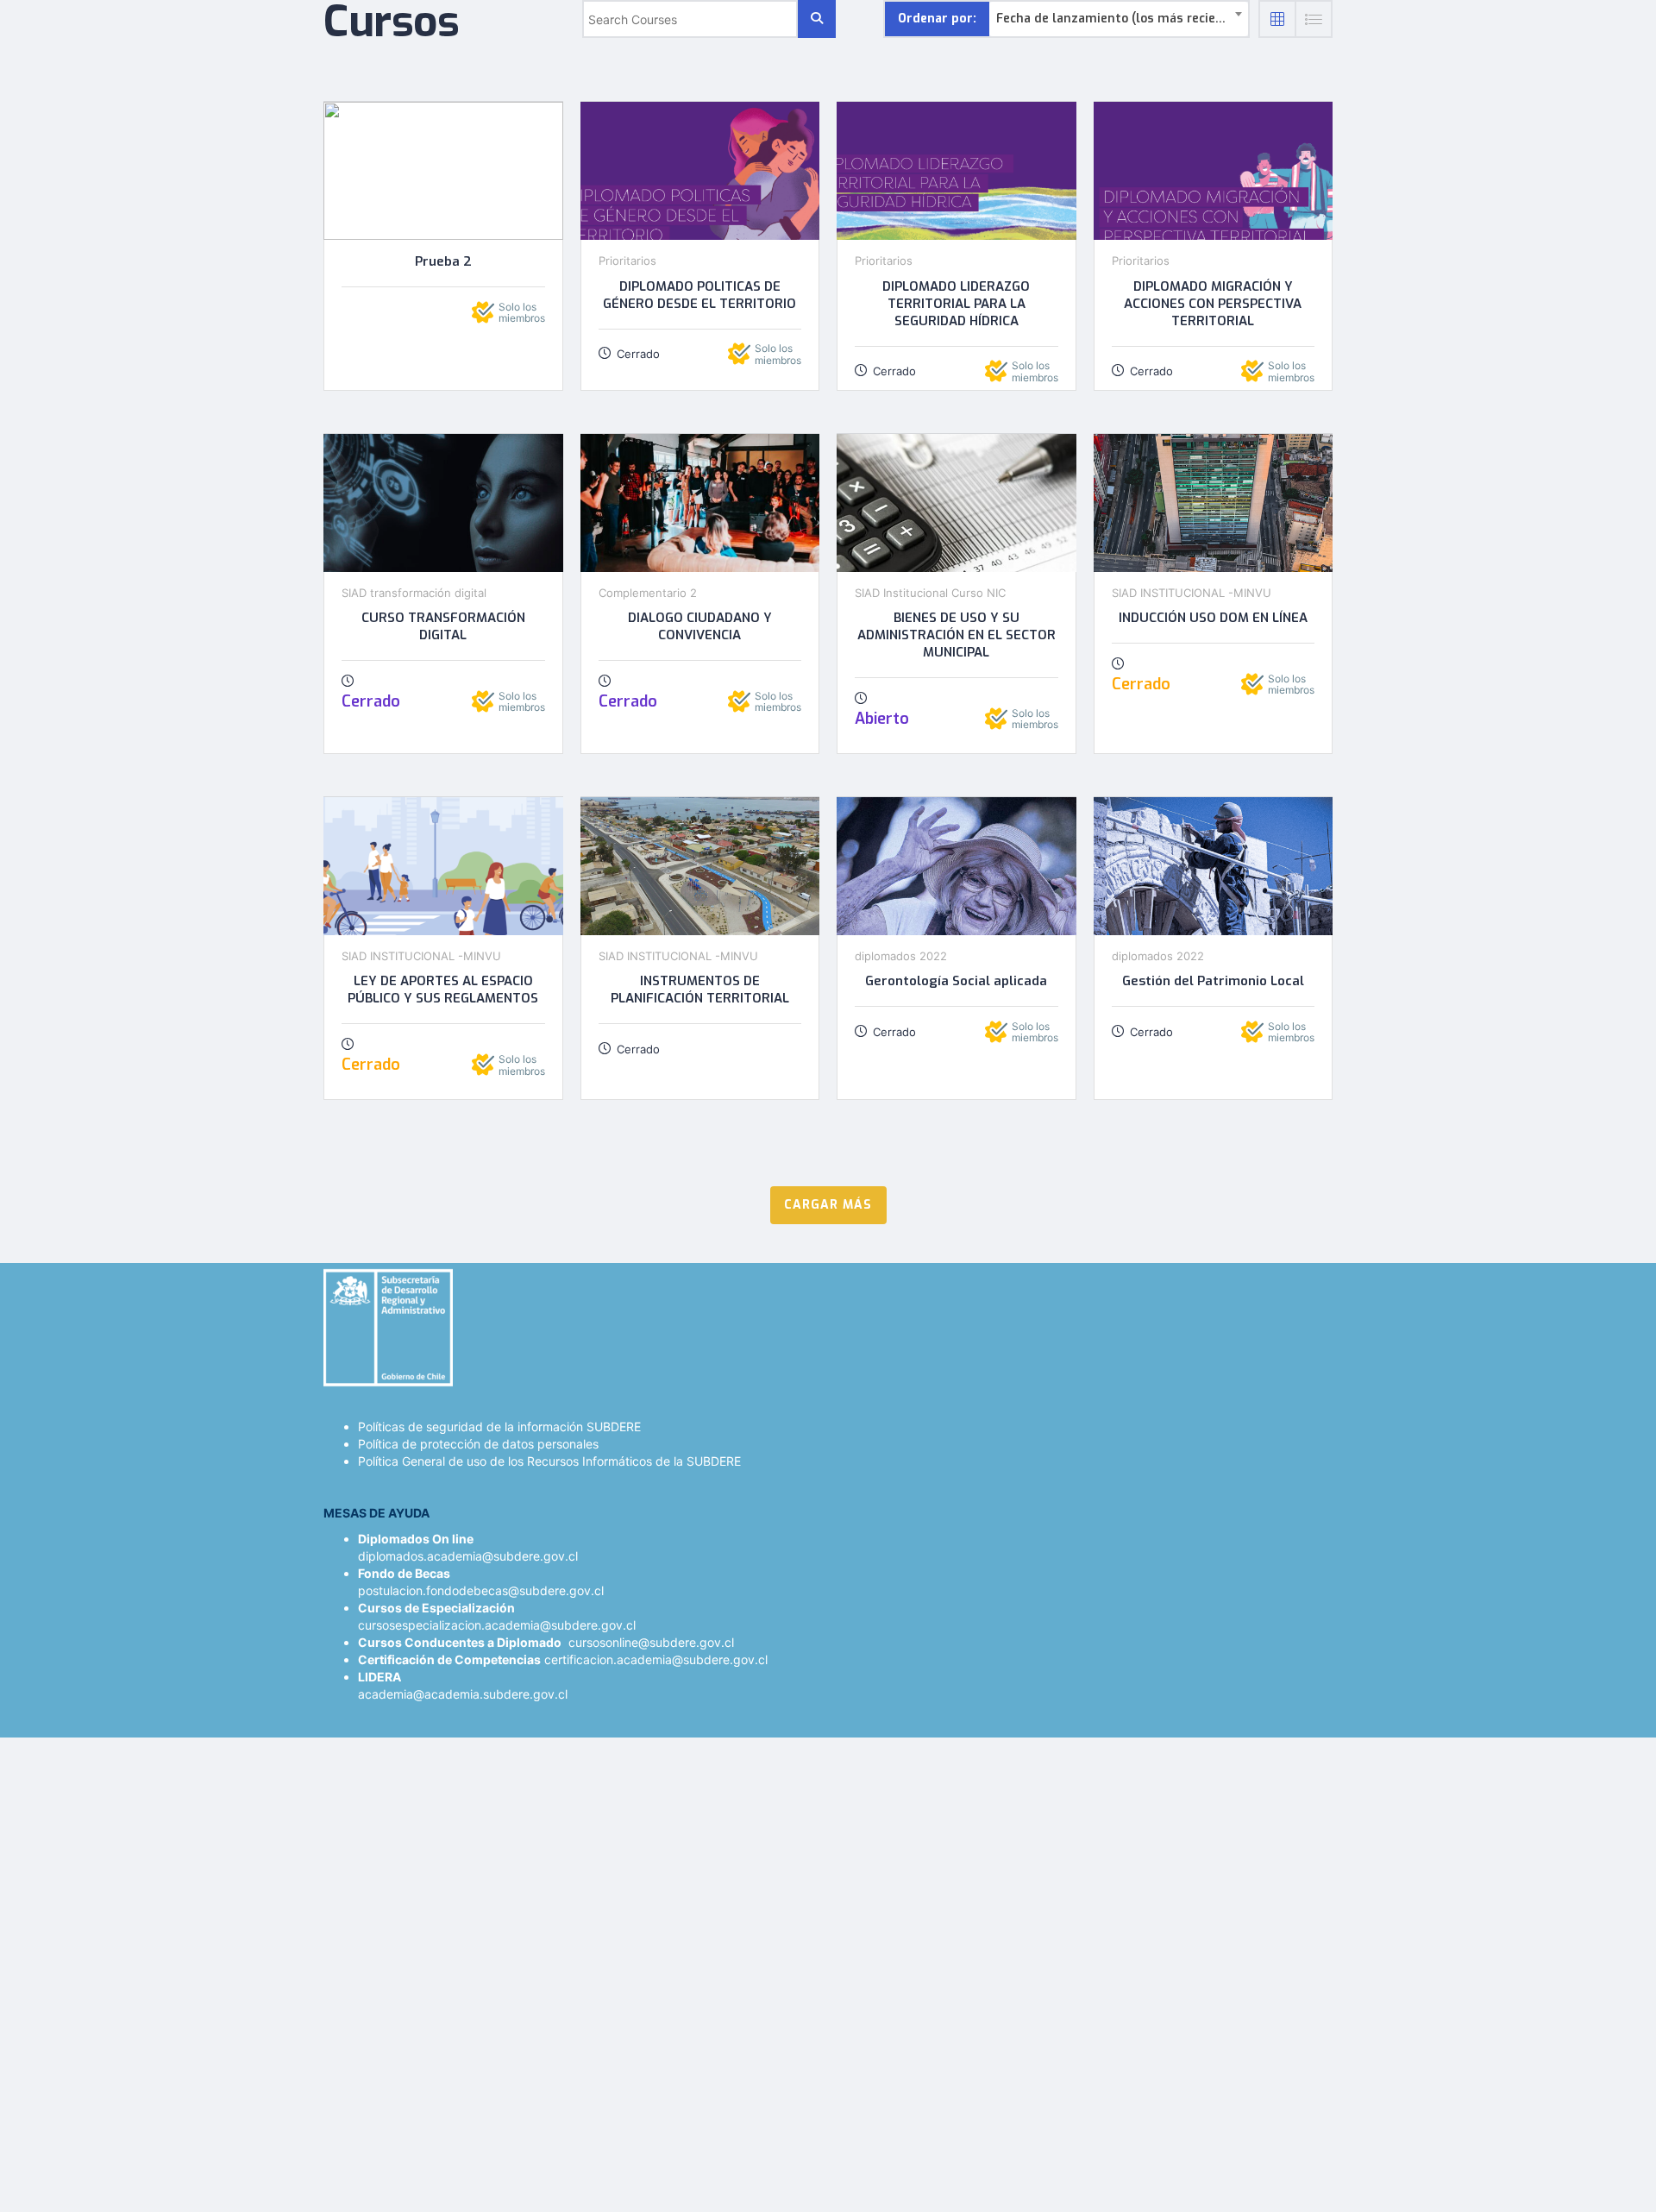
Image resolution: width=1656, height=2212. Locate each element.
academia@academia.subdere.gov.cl (463, 1694)
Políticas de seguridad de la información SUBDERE (499, 1426)
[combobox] (1119, 19)
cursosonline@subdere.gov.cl (651, 1642)
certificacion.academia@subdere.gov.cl (656, 1659)
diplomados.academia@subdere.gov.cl (468, 1556)
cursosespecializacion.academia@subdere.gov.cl (497, 1625)
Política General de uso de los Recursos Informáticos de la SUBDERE (549, 1461)
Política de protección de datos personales (478, 1444)
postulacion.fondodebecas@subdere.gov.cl (481, 1590)
